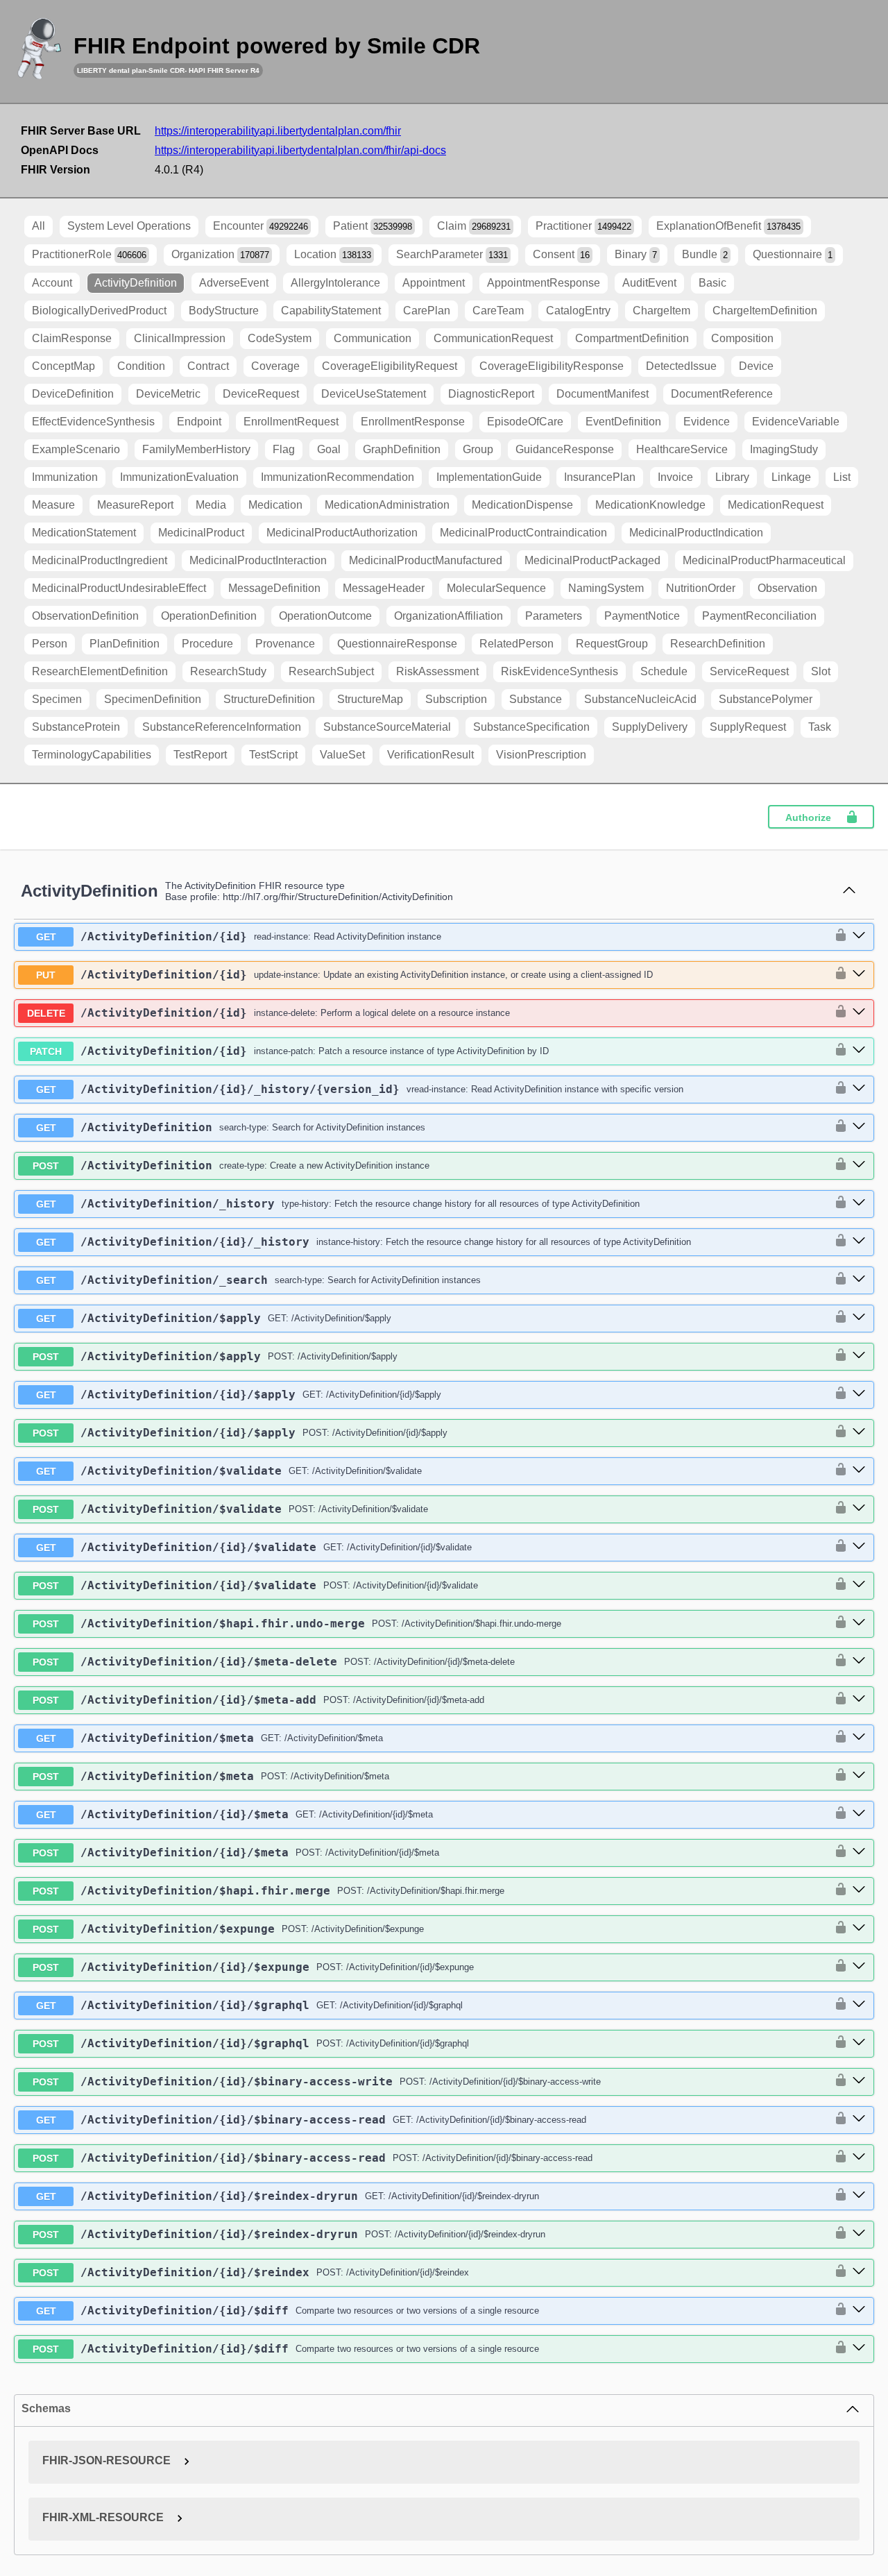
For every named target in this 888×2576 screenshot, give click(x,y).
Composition (742, 338)
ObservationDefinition (85, 616)
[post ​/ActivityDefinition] (859, 1165)
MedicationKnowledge (650, 505)
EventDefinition (623, 422)
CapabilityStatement (331, 311)
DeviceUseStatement (374, 394)
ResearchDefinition (718, 644)
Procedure (207, 644)
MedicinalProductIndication (696, 533)
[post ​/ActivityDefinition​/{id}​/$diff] (859, 2348)
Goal (329, 449)
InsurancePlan (600, 477)
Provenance (285, 644)
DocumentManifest (603, 394)
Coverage (275, 366)
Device (756, 366)
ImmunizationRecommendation (338, 477)
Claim (474, 226)
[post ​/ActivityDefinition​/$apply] (859, 1356)
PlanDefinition (125, 644)
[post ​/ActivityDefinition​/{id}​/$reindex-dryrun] (859, 2234)
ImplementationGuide (489, 477)
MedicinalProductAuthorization (342, 533)
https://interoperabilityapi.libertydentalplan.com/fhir (278, 131)
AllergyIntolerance (335, 283)
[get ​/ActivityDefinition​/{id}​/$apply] (859, 1394)
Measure (53, 505)
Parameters (554, 616)
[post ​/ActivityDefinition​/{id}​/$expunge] (859, 1967)
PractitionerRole (89, 254)
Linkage (791, 477)
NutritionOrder (701, 588)
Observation (787, 588)
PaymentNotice (642, 616)
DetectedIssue (681, 366)
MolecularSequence (496, 588)
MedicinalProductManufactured (426, 560)
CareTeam (498, 311)
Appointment (434, 283)
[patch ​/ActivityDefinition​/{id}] (859, 1051)
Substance (536, 699)
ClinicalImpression (180, 338)
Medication (275, 505)
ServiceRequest (749, 671)
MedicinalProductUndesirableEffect (119, 588)
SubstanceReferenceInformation (222, 727)
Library (732, 477)
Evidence (707, 422)
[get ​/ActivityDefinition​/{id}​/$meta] (859, 1814)
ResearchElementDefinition (100, 671)
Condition (141, 366)
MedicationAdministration (387, 505)
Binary (636, 254)
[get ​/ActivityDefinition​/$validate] (859, 1471)
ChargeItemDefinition (765, 311)
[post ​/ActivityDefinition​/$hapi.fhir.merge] (859, 1890)
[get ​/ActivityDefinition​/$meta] (859, 1738)
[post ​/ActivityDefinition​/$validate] (859, 1509)
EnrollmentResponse (413, 422)
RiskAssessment (437, 671)
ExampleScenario (76, 449)
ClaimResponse (72, 338)
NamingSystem (606, 588)
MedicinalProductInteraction (258, 560)
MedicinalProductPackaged (592, 560)
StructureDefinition (269, 699)
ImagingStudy (784, 449)
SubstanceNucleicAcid (640, 699)
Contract (208, 366)
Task (820, 727)
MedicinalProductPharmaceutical (764, 560)
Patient (373, 226)
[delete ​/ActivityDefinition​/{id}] (859, 1012)
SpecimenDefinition (153, 699)
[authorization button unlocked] (837, 936)
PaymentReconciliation (759, 616)
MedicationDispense (522, 505)
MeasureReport (135, 505)
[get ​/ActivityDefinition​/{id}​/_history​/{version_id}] (859, 1089)
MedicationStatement (84, 533)
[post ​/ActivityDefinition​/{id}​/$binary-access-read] (859, 2158)
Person (50, 644)
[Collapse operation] (849, 891)
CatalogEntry (578, 311)
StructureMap (370, 699)
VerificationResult (430, 755)
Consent (561, 254)
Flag (284, 449)
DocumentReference (722, 394)
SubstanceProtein (76, 727)
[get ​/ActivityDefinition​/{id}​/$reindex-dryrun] (859, 2196)
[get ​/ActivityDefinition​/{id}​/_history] (859, 1242)
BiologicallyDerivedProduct (99, 311)
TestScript (273, 755)
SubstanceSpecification (531, 727)
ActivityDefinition (136, 283)
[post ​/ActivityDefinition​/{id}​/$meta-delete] (859, 1661)
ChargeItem (661, 311)
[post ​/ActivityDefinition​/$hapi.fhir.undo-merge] (859, 1623)
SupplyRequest (748, 727)
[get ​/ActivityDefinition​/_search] (859, 1280)
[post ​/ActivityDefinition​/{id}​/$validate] (859, 1585)
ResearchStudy (228, 671)
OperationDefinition (209, 616)
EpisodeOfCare (525, 422)
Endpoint (199, 422)
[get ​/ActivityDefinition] (859, 1127)
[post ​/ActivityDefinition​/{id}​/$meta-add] (859, 1700)
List (842, 477)
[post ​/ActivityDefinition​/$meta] (859, 1776)
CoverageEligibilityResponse (552, 366)
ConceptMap (63, 366)
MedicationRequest (776, 505)
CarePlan (427, 311)
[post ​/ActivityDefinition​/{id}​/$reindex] (859, 2272)
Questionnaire (793, 254)
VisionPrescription (541, 755)
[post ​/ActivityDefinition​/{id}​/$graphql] (859, 2043)
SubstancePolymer (766, 699)
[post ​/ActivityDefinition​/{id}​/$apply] (859, 1432)
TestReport (200, 755)
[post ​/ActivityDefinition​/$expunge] (859, 1929)
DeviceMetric (168, 394)
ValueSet (342, 755)
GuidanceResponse (565, 449)
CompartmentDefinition (632, 338)
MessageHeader (384, 588)
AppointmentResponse (544, 283)
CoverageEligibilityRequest (390, 366)
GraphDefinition (402, 449)
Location (333, 254)
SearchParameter (452, 254)
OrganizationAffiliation (449, 616)
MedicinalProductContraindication (523, 533)
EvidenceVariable (796, 422)
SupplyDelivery (650, 727)
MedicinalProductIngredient (100, 560)
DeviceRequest (261, 394)
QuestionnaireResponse (397, 644)
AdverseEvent (234, 283)
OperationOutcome (325, 616)
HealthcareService (682, 449)
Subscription (456, 699)
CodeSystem (280, 338)
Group (478, 449)
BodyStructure (224, 311)
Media (211, 505)
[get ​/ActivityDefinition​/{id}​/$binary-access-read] (859, 2119)
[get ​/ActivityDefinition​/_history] (859, 1203)
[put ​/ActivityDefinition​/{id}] (859, 974)
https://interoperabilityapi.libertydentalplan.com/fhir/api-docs (300, 150)
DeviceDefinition (73, 394)
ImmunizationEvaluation (179, 477)
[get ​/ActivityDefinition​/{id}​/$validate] (859, 1547)
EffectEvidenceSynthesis (93, 422)
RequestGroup (612, 644)
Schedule (664, 671)
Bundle (705, 254)
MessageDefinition (274, 588)
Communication (373, 338)
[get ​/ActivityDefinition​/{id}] (859, 936)
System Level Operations (129, 226)
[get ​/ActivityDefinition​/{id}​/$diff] (859, 2310)
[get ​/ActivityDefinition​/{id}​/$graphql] (859, 2005)
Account (52, 283)
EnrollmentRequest (291, 422)
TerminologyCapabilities (92, 755)
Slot (821, 671)
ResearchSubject (331, 671)
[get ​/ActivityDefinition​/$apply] (859, 1318)
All (39, 226)
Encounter (261, 226)
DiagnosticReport (491, 394)
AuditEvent (649, 283)
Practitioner (583, 226)
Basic (712, 283)
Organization (220, 254)
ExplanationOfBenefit (728, 226)
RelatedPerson (516, 644)
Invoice (675, 477)
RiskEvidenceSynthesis (560, 671)
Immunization (65, 477)
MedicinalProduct (201, 533)
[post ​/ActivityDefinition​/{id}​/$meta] (859, 1852)
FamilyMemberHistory (196, 449)
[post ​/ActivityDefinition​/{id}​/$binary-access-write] (859, 2081)
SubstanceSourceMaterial (387, 727)
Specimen (57, 699)
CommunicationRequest (493, 338)
